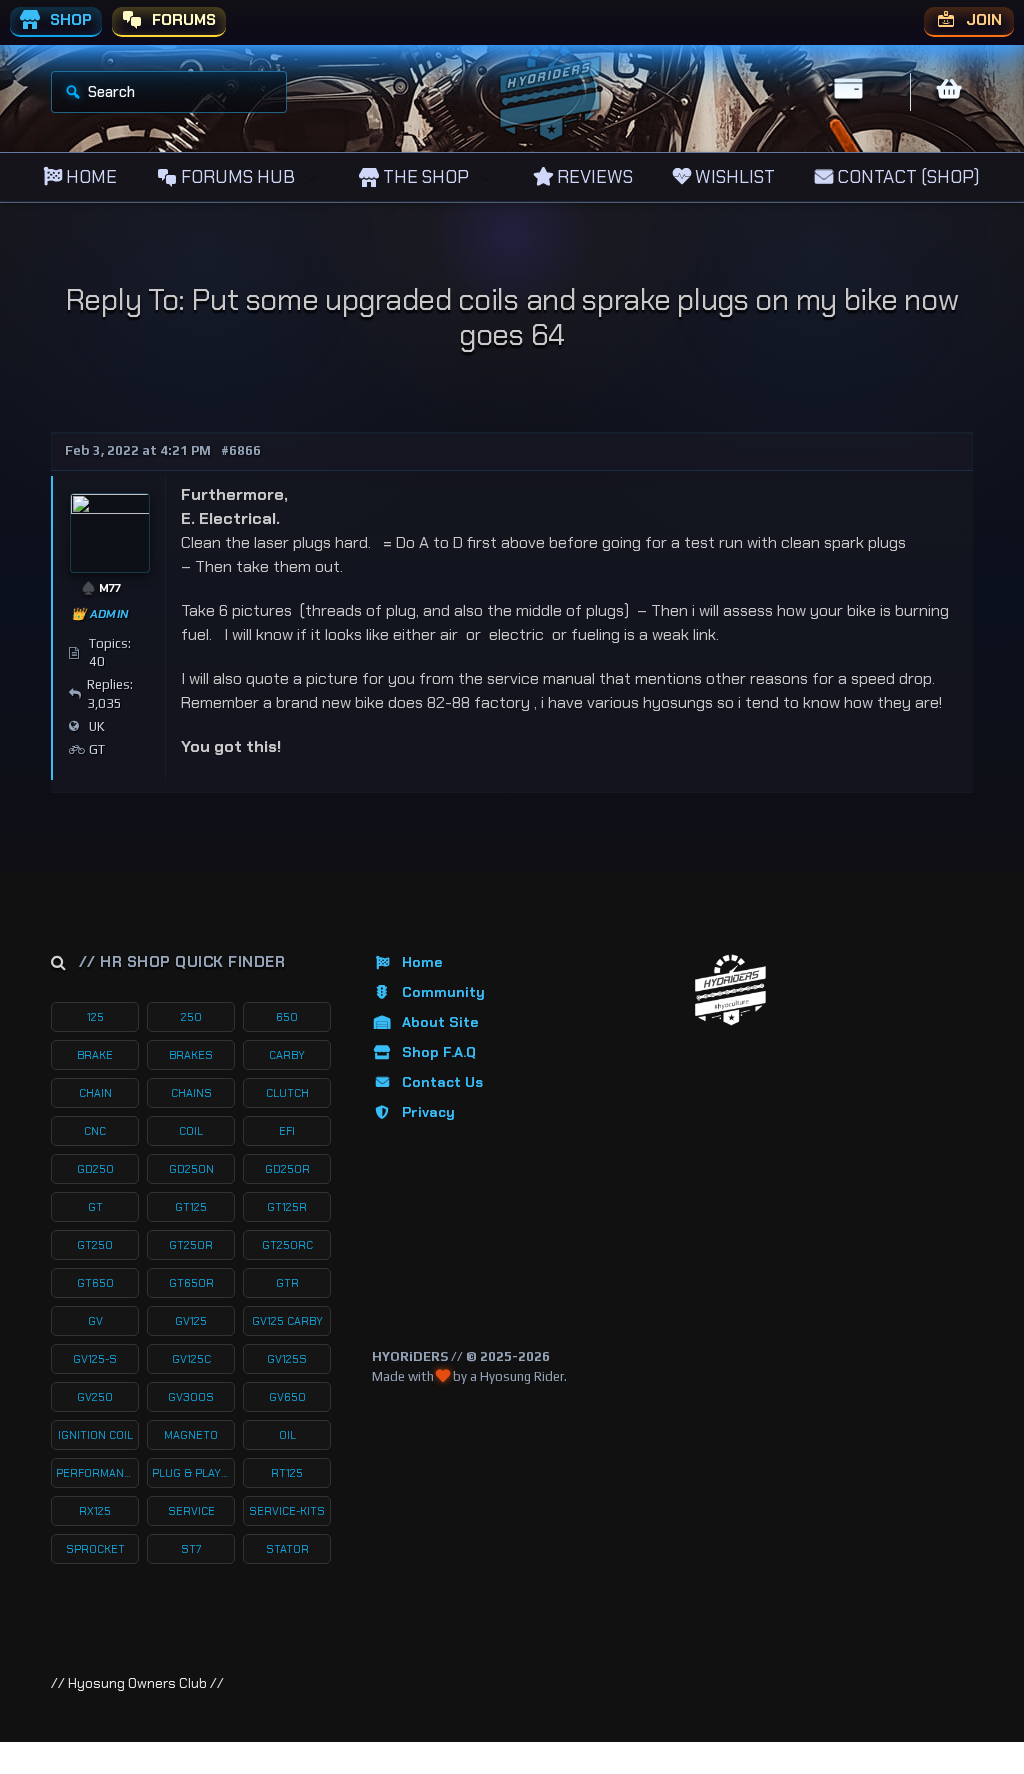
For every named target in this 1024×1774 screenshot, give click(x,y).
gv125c (191, 1359)
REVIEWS (593, 177)
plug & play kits (193, 1473)
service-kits (287, 1511)
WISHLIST (733, 177)
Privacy (428, 1112)
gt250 (95, 1245)
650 (287, 1017)
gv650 (287, 1397)
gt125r (287, 1207)
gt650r (191, 1283)
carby (287, 1055)
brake (95, 1055)
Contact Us (442, 1082)
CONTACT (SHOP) (906, 177)
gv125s (287, 1359)
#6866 (241, 450)
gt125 (191, 1207)
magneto (191, 1435)
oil (287, 1435)
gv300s (191, 1397)
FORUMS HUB (236, 177)
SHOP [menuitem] (69, 20)
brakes (191, 1055)
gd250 (95, 1169)
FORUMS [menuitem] (182, 20)
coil (191, 1131)
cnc (95, 1131)
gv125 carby (287, 1321)
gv (95, 1321)
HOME (89, 177)
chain (95, 1093)
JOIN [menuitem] (982, 20)
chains (191, 1093)
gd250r (287, 1169)
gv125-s (95, 1359)
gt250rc (287, 1245)
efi (287, 1131)
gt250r (191, 1245)
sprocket (95, 1549)
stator (287, 1549)
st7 (191, 1549)
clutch (287, 1093)
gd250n (191, 1169)
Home (422, 962)
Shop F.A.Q (439, 1052)
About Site (440, 1022)
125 (95, 1017)
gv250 (95, 1397)
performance (97, 1473)
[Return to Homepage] (730, 990)
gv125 (191, 1321)
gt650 (95, 1283)
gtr (287, 1283)
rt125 (287, 1473)
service (191, 1511)
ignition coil (95, 1435)
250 (191, 1017)
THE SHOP (424, 177)
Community (443, 992)
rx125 (95, 1511)
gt (95, 1207)
